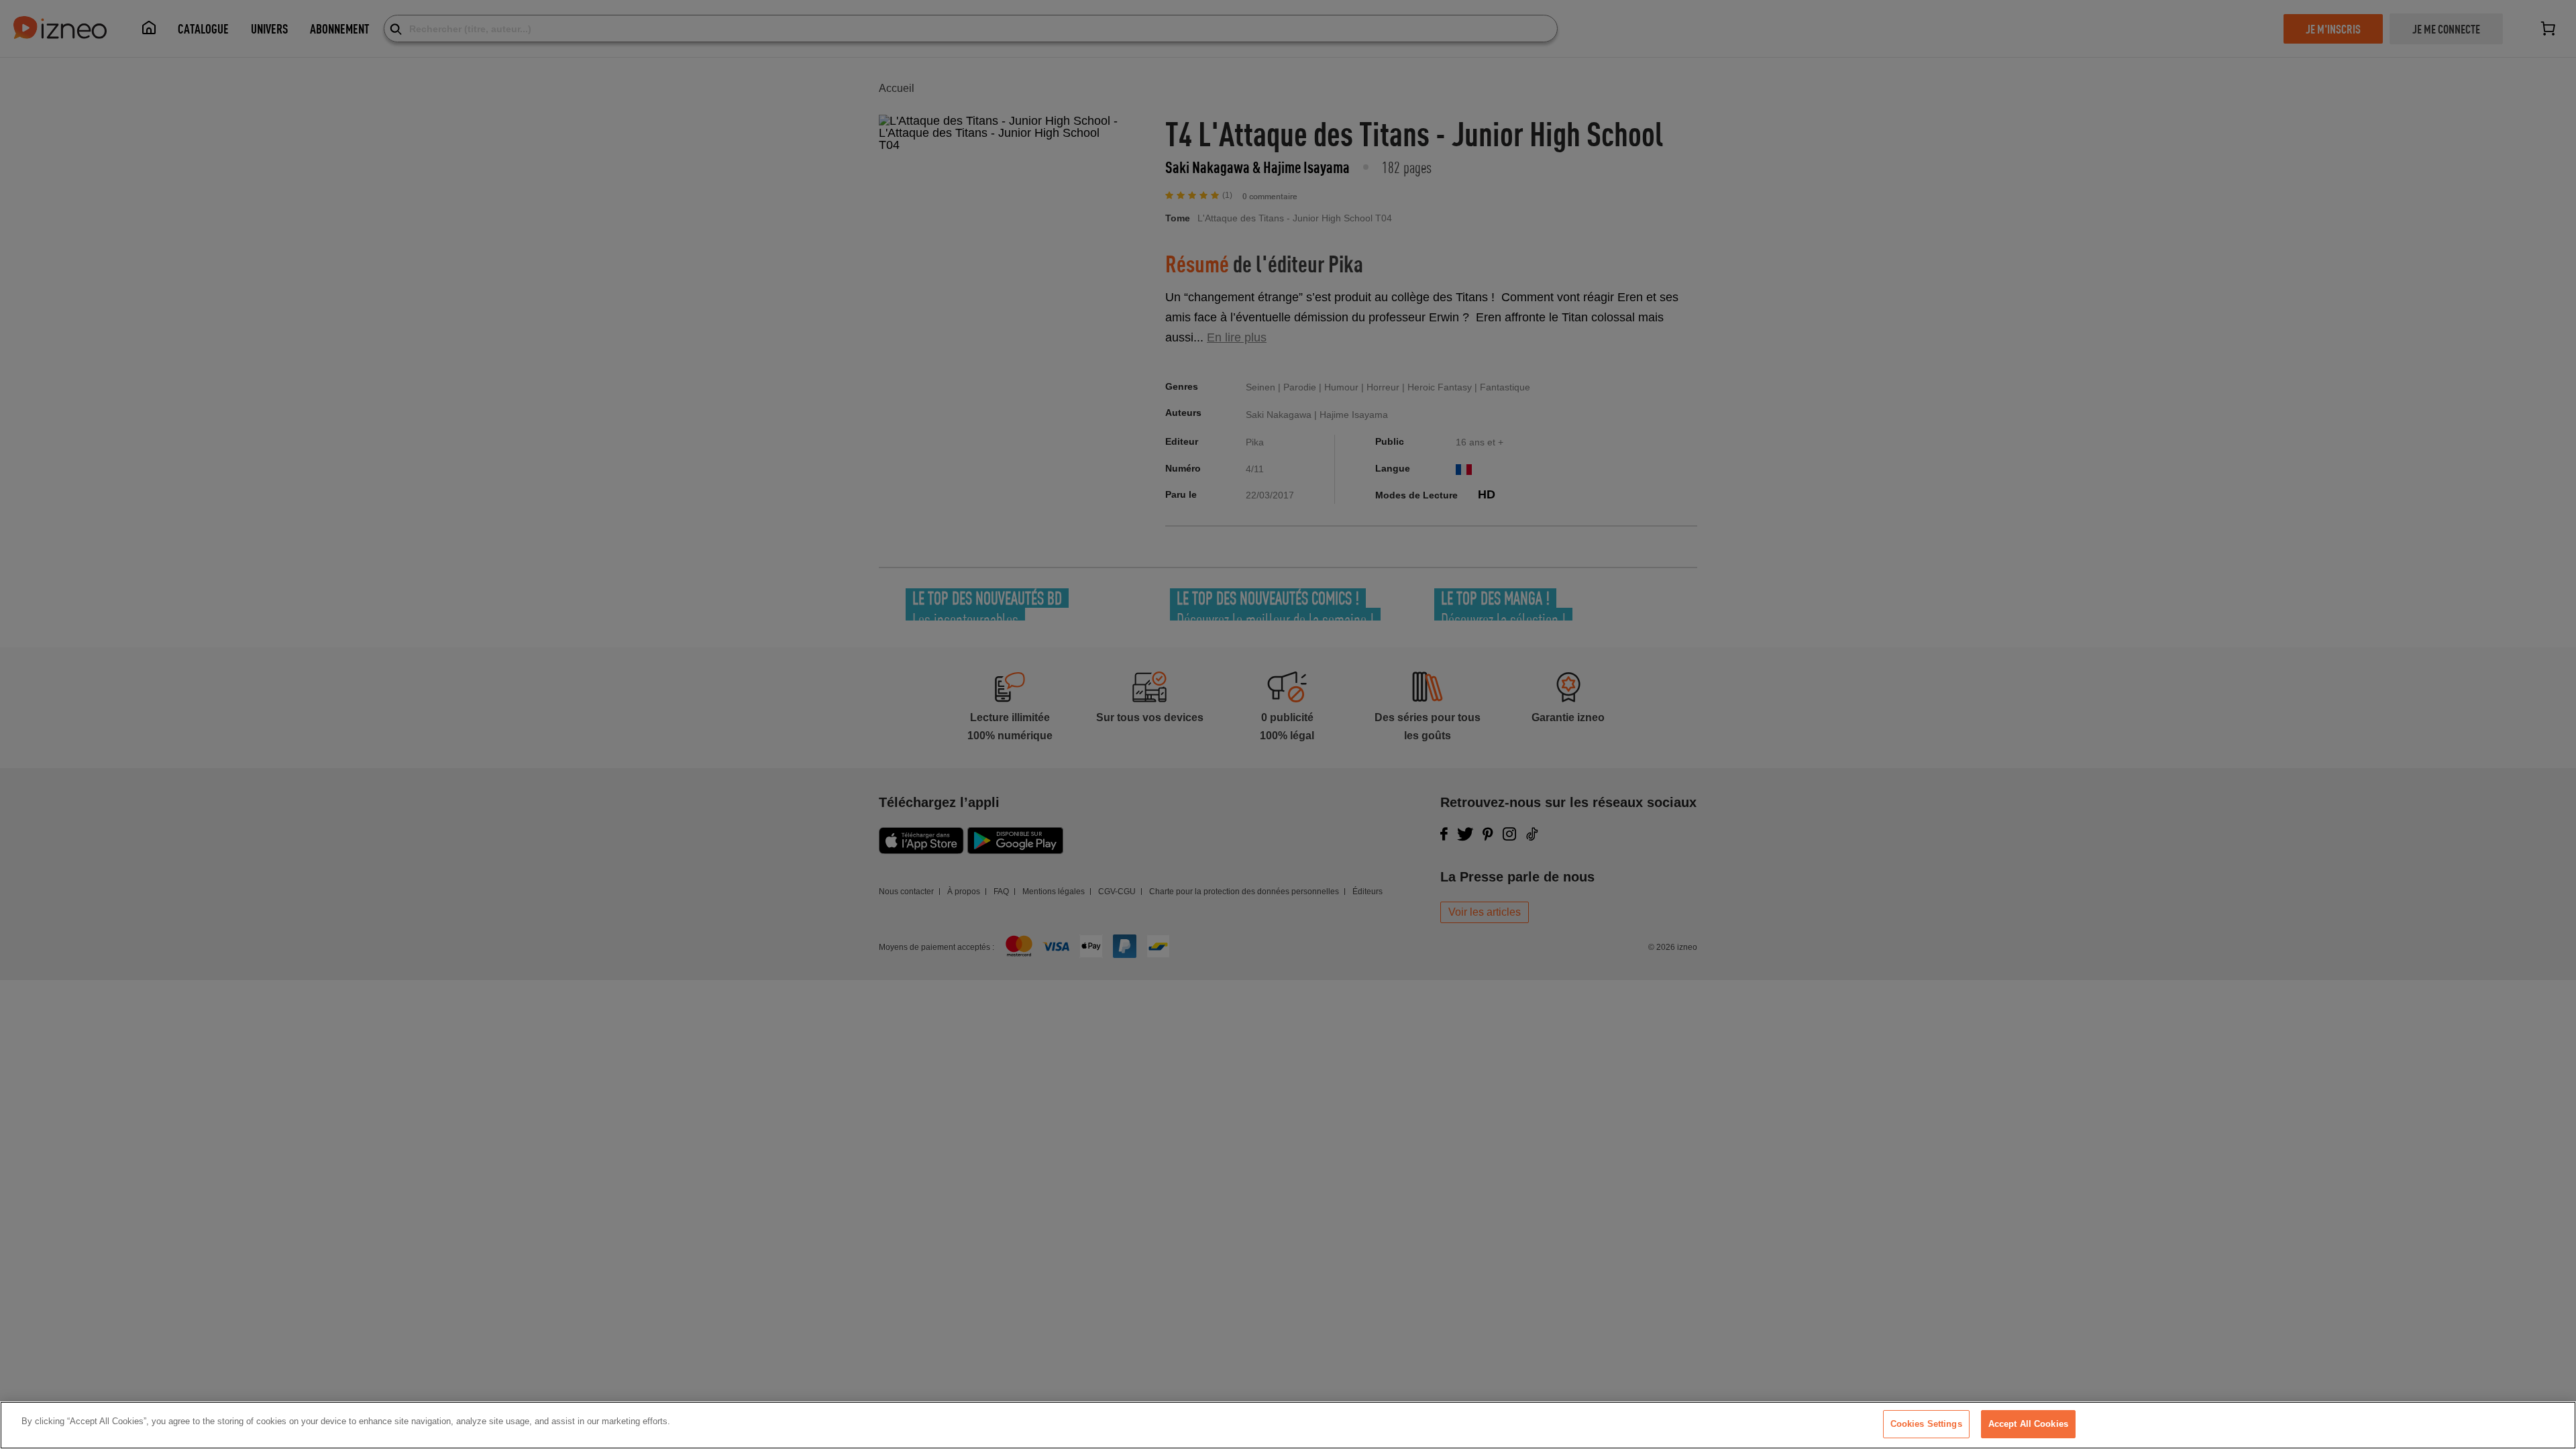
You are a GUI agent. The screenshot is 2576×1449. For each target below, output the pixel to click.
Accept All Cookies (2028, 1424)
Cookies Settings (1926, 1424)
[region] (1288, 1425)
